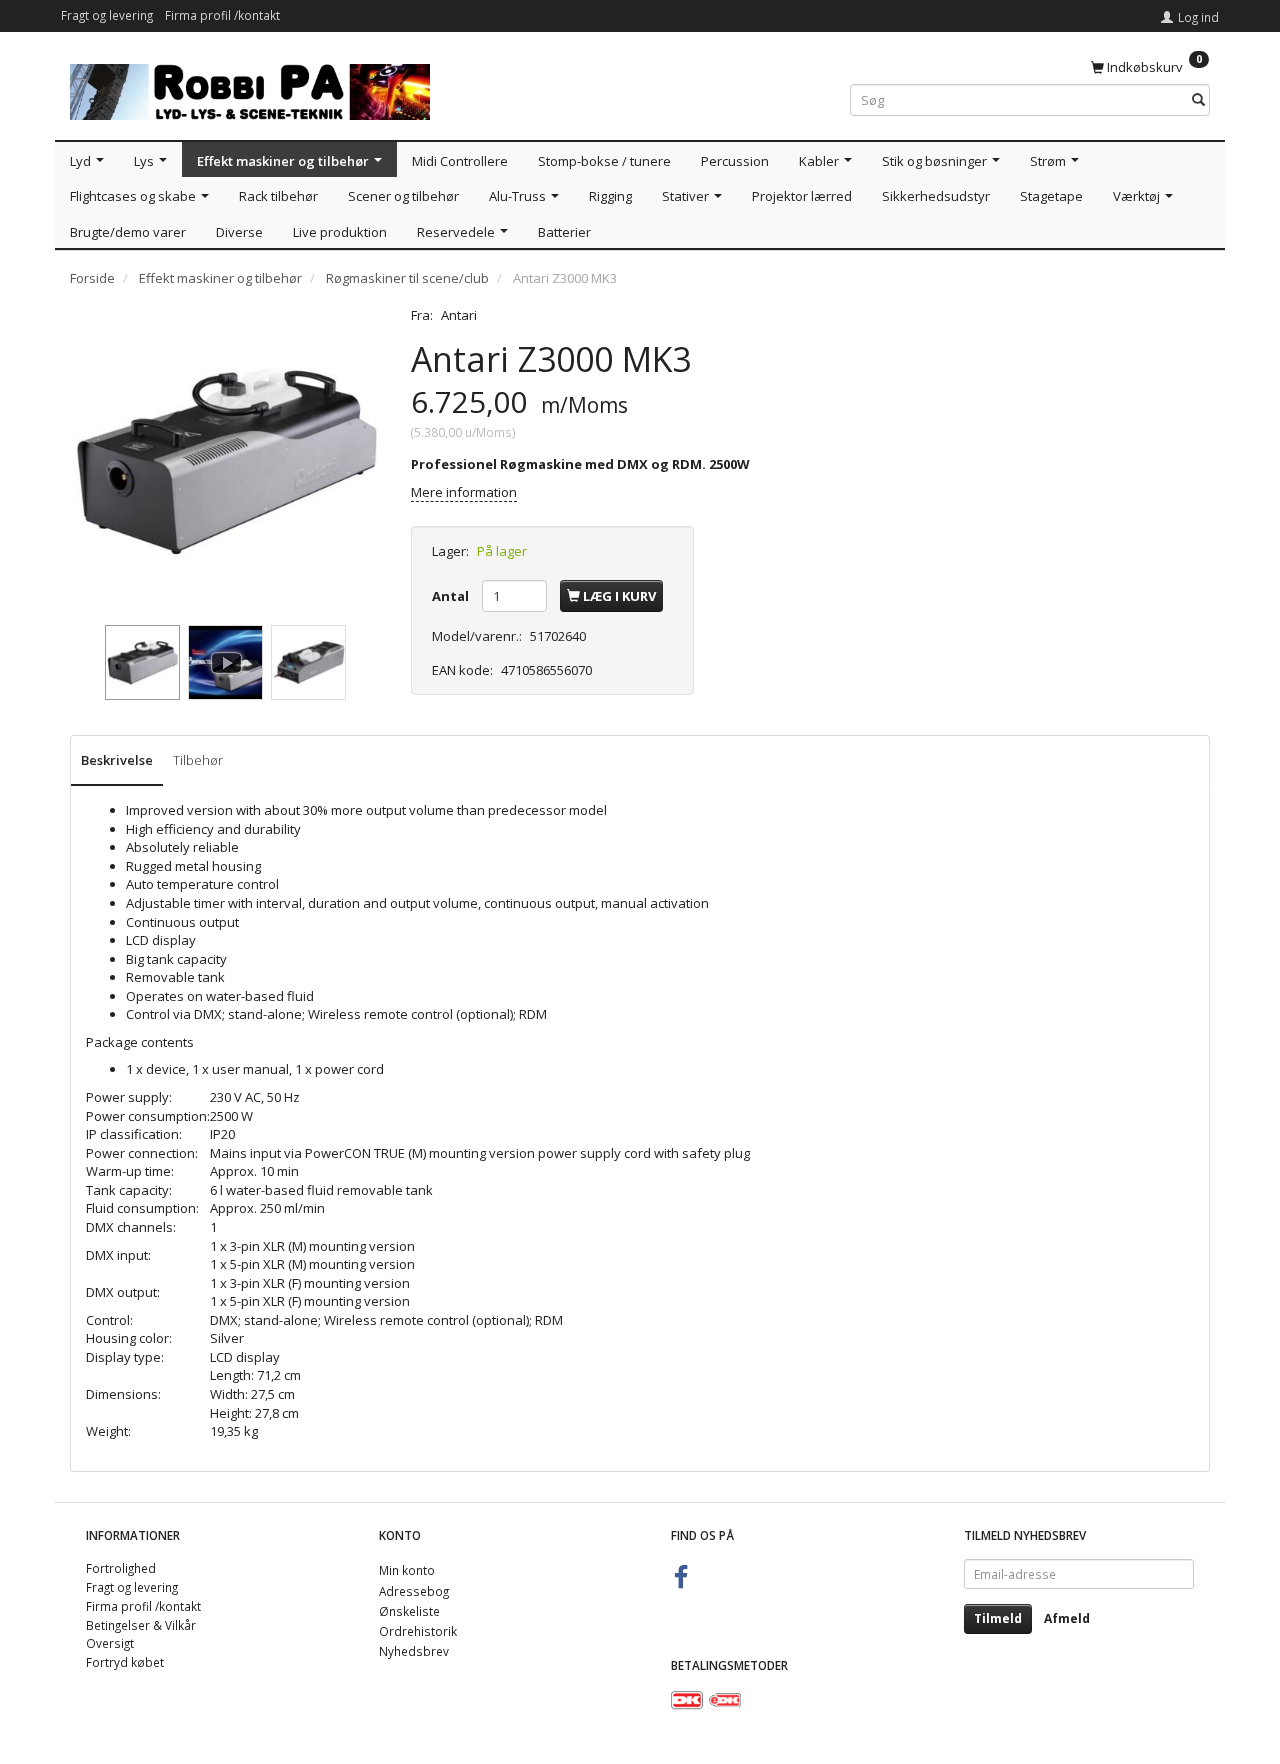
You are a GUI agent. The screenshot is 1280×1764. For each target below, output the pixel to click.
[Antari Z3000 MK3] (225, 461)
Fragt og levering (107, 15)
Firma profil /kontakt (222, 15)
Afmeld (1067, 1618)
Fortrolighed (121, 1568)
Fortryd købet (125, 1662)
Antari (459, 315)
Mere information (464, 492)
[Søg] (1198, 100)
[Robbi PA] (250, 87)
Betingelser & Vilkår (141, 1625)
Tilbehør (198, 760)
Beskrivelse (117, 760)
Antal (452, 596)
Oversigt (110, 1643)
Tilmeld (998, 1618)
